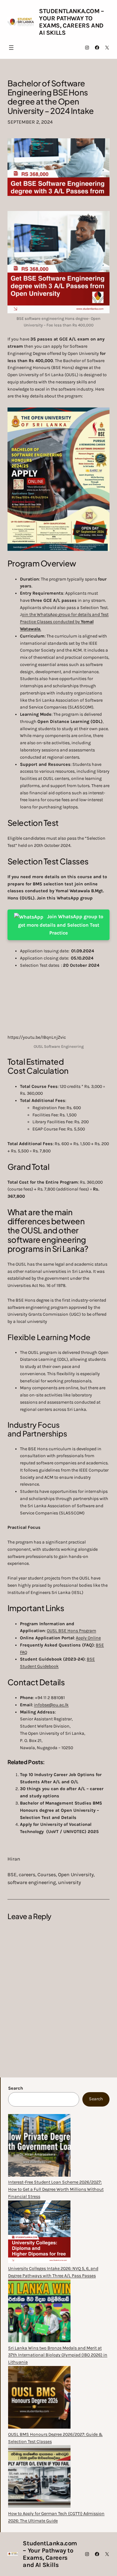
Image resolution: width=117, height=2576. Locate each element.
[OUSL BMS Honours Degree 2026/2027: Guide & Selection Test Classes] (39, 2399)
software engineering (32, 1882)
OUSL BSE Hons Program (71, 1631)
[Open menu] (11, 48)
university (69, 1882)
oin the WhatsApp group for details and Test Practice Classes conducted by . (64, 622)
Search (16, 2088)
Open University (76, 1874)
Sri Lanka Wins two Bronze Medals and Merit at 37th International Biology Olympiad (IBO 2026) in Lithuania (58, 2355)
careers (27, 1874)
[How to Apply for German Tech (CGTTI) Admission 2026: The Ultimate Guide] (39, 2478)
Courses (47, 1874)
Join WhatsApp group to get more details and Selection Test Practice (61, 925)
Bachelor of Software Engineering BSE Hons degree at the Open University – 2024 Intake (51, 97)
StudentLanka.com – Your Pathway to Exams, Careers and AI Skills (72, 22)
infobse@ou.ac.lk (51, 1705)
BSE (12, 1874)
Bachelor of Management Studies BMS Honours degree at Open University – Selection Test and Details (61, 1810)
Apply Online (88, 1638)
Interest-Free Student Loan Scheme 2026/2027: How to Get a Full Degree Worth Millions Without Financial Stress (56, 2189)
